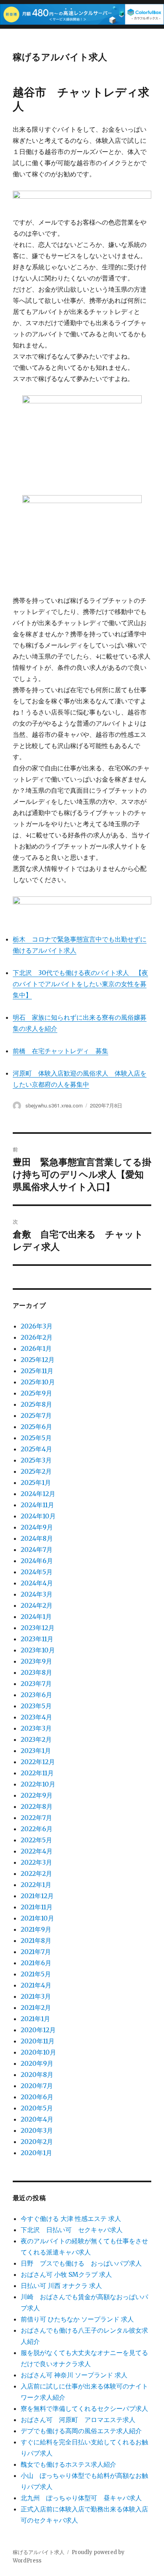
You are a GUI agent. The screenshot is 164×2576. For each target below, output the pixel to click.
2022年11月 (37, 1773)
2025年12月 (38, 1360)
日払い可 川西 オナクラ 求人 (61, 2286)
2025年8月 (36, 1404)
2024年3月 (37, 1594)
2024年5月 (37, 1572)
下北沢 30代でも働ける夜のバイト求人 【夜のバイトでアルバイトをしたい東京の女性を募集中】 (80, 984)
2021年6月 (36, 1963)
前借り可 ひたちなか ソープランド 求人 (77, 2319)
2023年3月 (36, 1728)
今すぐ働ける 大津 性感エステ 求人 (71, 2219)
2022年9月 (37, 1795)
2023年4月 (36, 1717)
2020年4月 (37, 2119)
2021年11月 (37, 1907)
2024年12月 (38, 1494)
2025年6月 (36, 1427)
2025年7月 (36, 1415)
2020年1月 (36, 2153)
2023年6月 (36, 1695)
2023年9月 (36, 1661)
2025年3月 (36, 1460)
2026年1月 (36, 1348)
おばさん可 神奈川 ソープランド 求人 (74, 2375)
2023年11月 (37, 1639)
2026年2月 (37, 1337)
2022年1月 (36, 1885)
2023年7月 (36, 1684)
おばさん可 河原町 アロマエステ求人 (78, 2420)
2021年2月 (36, 2008)
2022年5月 (36, 1840)
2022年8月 (37, 1806)
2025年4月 (36, 1449)
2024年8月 (37, 1538)
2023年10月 (38, 1650)
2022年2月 (36, 1873)
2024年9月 (37, 1527)
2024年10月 (38, 1516)
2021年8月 (36, 1940)
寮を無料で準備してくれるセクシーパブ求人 (84, 2408)
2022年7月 (36, 1818)
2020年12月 (38, 2030)
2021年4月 (36, 1985)
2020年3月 (37, 2130)
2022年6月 (37, 1829)
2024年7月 (37, 1550)
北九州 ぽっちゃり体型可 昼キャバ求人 (81, 2498)
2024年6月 (37, 1561)
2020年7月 (37, 2086)
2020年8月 (37, 2075)
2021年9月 (36, 1929)
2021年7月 (36, 1952)
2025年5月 (36, 1438)
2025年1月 (36, 1482)
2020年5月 (37, 2108)
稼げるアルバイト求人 (60, 56)
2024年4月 (37, 1583)
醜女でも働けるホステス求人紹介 (68, 2464)
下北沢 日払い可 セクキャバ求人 (72, 2230)
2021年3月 (36, 1996)
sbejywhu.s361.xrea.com (54, 1105)
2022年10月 (38, 1784)
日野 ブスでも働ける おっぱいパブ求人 (81, 2263)
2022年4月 (37, 1851)
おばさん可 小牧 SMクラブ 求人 (66, 2274)
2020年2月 (37, 2142)
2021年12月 (37, 1896)
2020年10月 (38, 2052)
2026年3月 (37, 1326)
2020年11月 (38, 2041)
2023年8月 (36, 1672)
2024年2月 (37, 1605)
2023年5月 (36, 1706)
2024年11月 (37, 1505)
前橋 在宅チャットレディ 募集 (61, 1051)
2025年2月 (36, 1471)
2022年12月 (38, 1762)
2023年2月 (36, 1739)
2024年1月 (36, 1617)
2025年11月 (37, 1371)
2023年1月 (36, 1751)
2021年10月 (37, 1918)
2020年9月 (37, 2063)
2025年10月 (38, 1382)
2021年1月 (35, 2019)
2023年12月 (38, 1628)
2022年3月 (36, 1862)
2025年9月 (36, 1393)
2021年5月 (36, 1974)
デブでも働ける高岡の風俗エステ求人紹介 (81, 2431)
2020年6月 (37, 2097)
